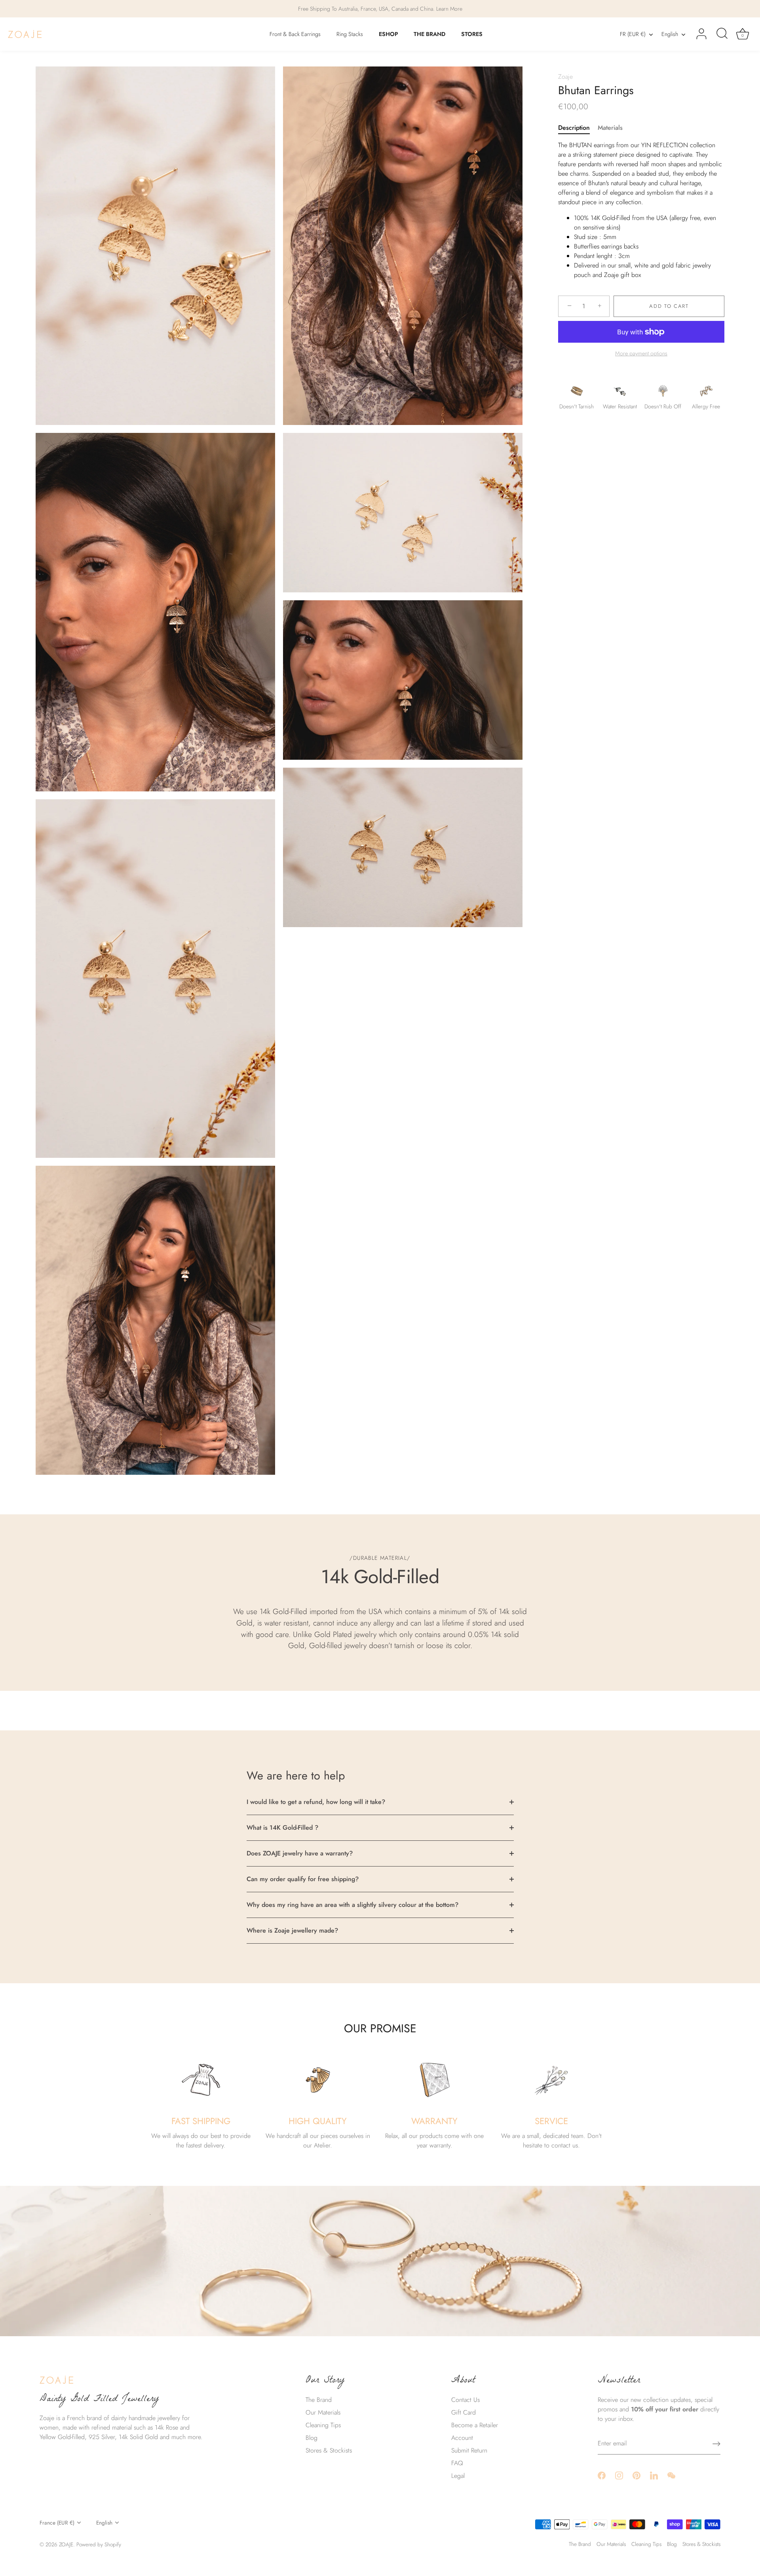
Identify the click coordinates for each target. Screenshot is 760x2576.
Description (574, 128)
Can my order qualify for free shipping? (303, 1879)
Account (462, 2438)
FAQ (457, 2463)
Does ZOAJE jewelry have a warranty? (300, 1853)
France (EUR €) (57, 2523)
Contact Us (465, 2400)
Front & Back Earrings (295, 34)
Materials (610, 128)
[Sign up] (716, 2444)
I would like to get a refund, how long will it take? (316, 1802)
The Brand (319, 2400)
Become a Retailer (475, 2425)
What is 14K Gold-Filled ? (282, 1828)
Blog (312, 2438)
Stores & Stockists (329, 2450)
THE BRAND (429, 34)
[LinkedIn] (654, 2475)
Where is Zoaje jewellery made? (292, 1930)
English (670, 34)
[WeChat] (671, 2475)
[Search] (722, 34)
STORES (472, 34)
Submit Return (469, 2450)
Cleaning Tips (323, 2425)
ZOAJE (66, 2544)
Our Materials (323, 2412)
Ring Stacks (350, 34)
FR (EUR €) (633, 34)
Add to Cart (669, 306)
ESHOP (389, 34)
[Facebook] (602, 2475)
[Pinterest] (636, 2475)
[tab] (578, 128)
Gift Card (464, 2412)
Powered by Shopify (99, 2544)
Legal (458, 2476)
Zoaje (565, 77)
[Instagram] (619, 2475)
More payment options (641, 353)
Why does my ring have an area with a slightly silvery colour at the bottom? (352, 1905)
